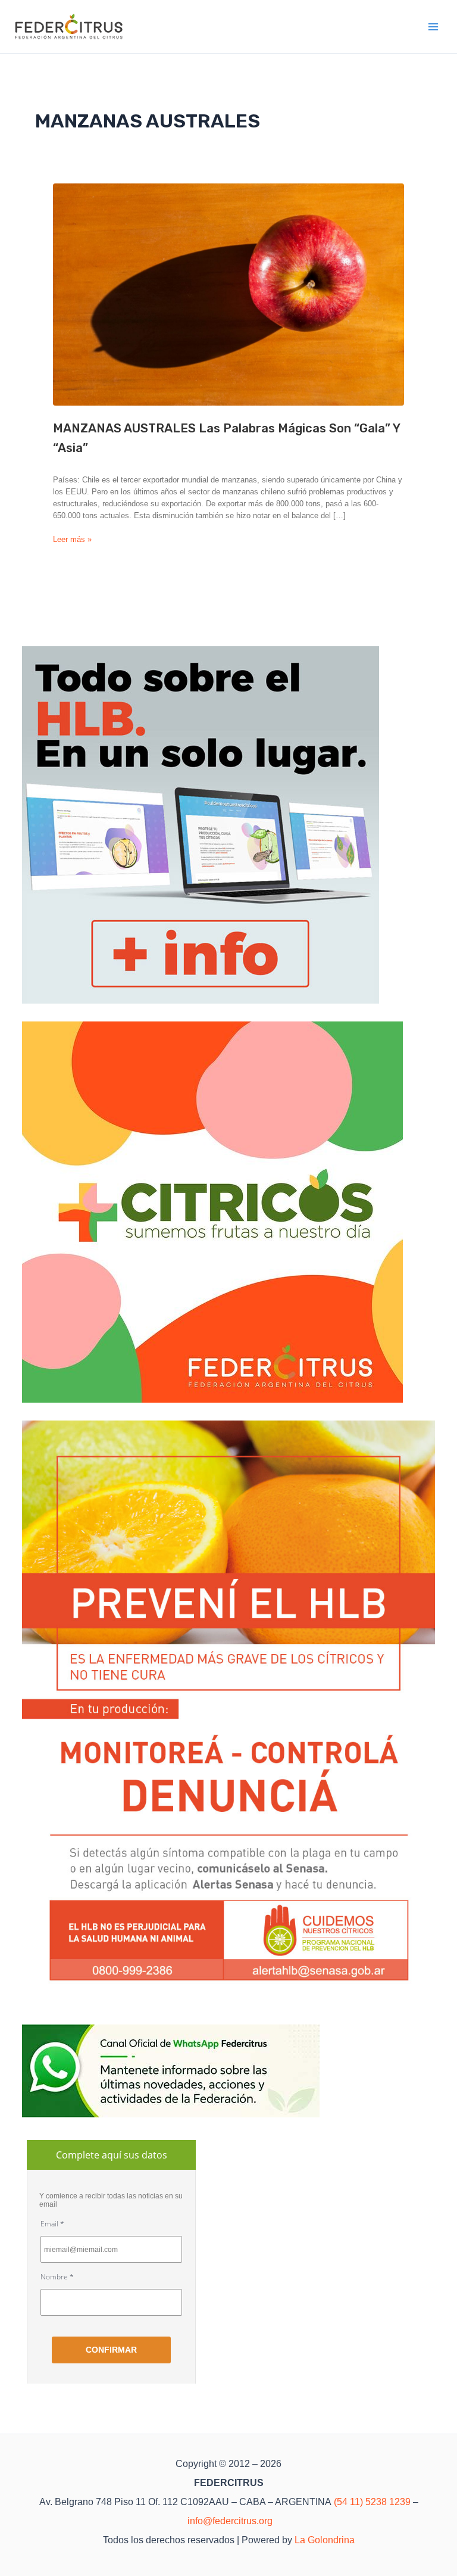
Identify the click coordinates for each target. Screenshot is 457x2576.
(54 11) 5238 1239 (372, 2502)
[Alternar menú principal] (434, 27)
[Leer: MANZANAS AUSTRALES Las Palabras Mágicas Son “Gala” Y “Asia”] (228, 295)
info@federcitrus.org (230, 2521)
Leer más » (72, 540)
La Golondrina (325, 2540)
